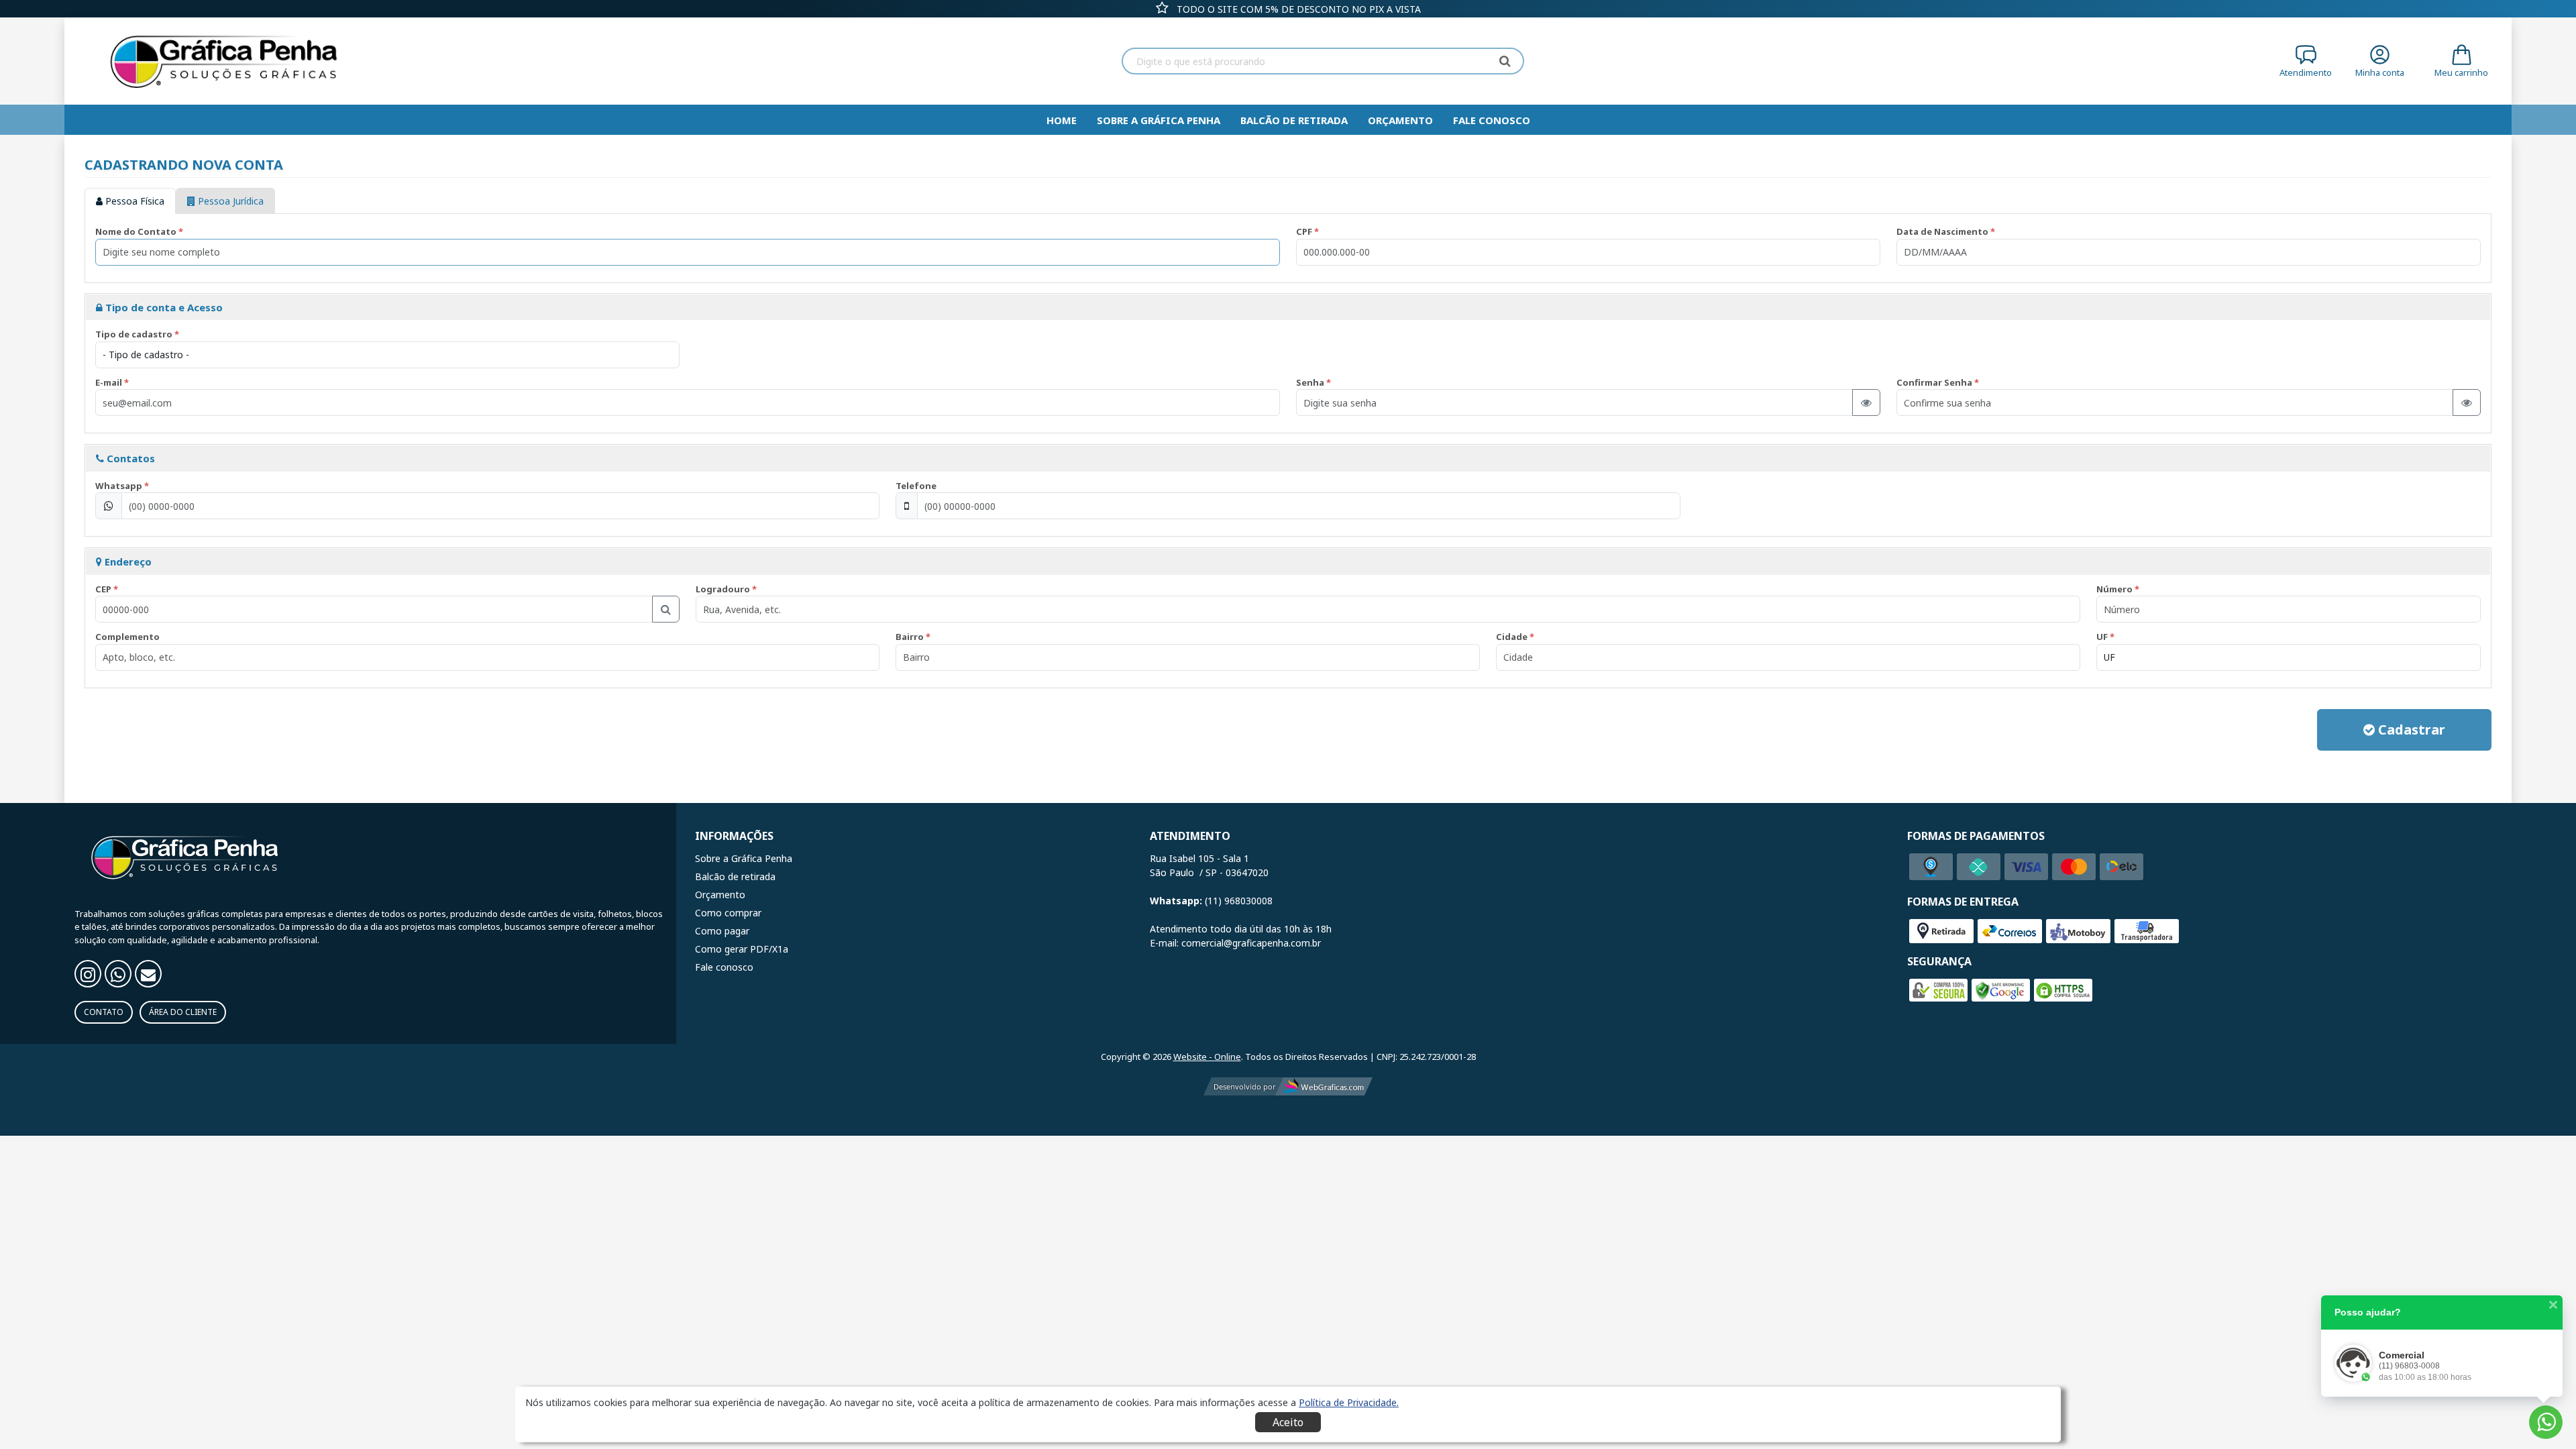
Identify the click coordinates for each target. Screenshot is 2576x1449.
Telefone (916, 486)
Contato (104, 1012)
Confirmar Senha (1934, 382)
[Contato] (148, 974)
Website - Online (1207, 1057)
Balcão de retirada (1294, 120)
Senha (1310, 382)
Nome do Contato (136, 231)
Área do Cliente (183, 1012)
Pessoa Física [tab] (133, 201)
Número (2114, 589)
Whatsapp (119, 486)
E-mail (109, 382)
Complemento (127, 637)
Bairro (910, 637)
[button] (1349, 1402)
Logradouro (723, 589)
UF (2102, 637)
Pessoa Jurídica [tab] (229, 201)
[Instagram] (88, 974)
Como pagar (722, 931)
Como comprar (728, 913)
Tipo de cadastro (134, 334)
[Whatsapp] (118, 974)
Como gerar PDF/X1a (742, 949)
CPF (1304, 231)
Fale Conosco (1492, 120)
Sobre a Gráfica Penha (1159, 120)
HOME (1062, 120)
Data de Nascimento (1942, 231)
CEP (103, 589)
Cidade (1512, 637)
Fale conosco (724, 967)
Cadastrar (2410, 730)
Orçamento (1400, 120)
